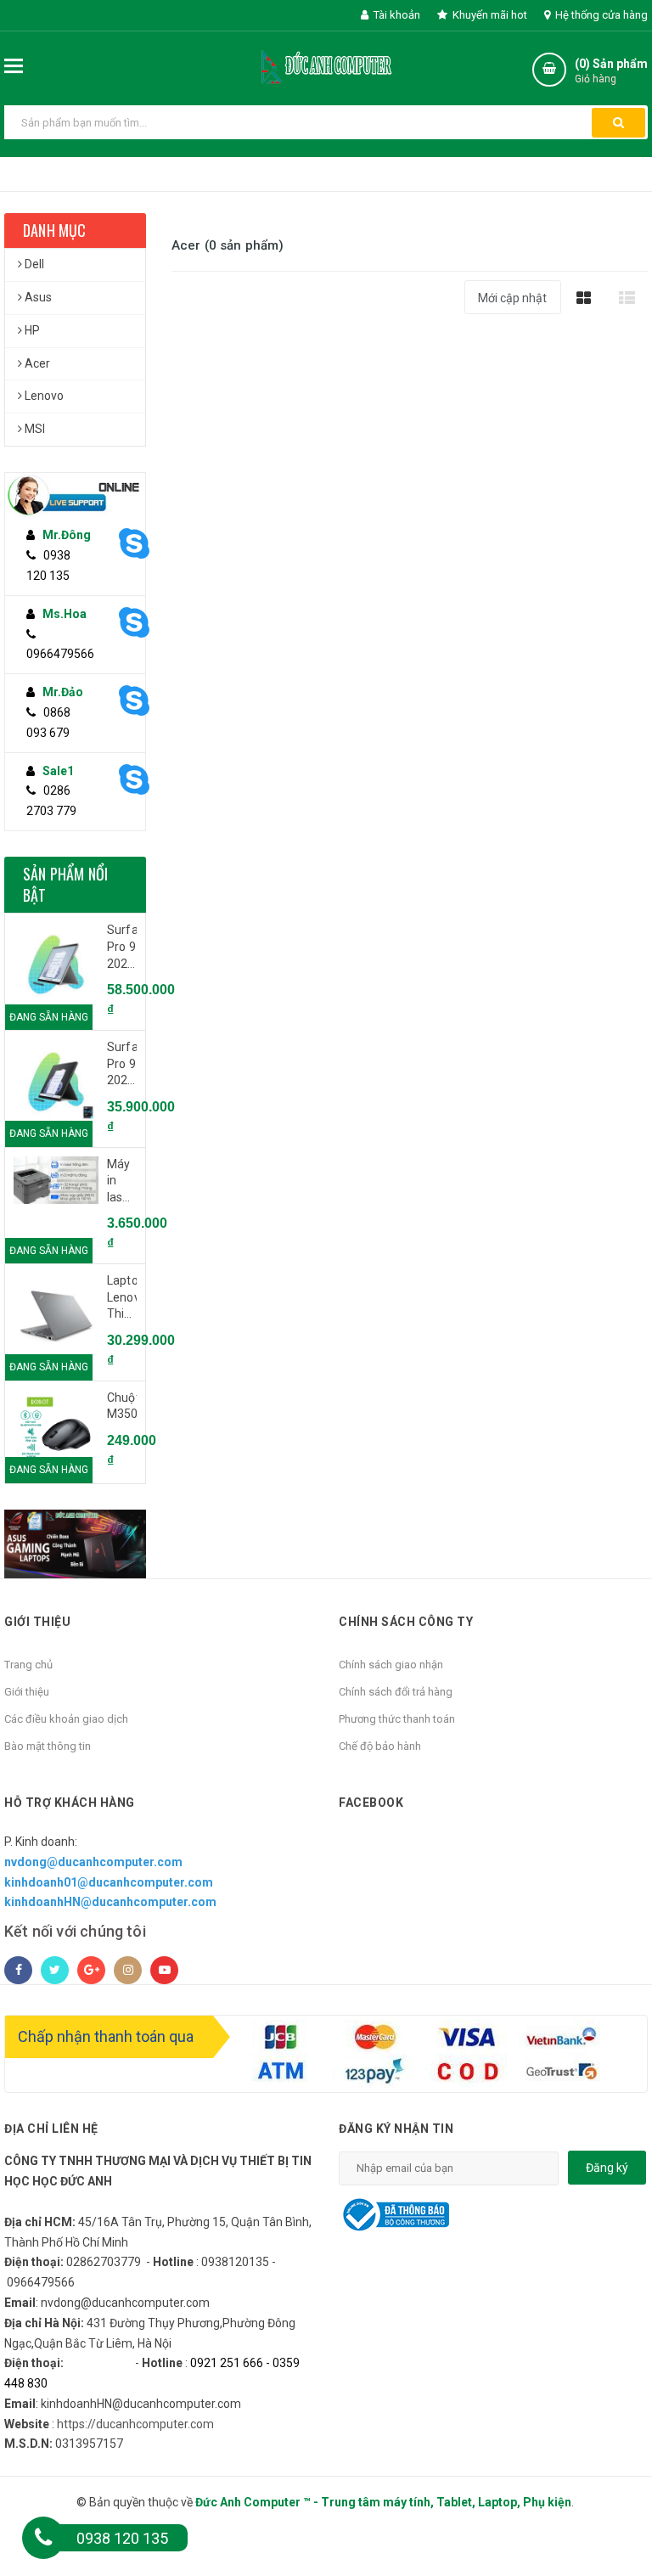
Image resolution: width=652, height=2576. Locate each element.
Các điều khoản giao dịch (66, 1719)
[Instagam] (128, 1970)
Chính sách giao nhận (391, 1665)
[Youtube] (164, 1970)
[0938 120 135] (43, 2538)
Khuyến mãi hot (489, 15)
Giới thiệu (27, 1692)
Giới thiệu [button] (37, 1622)
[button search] (618, 123)
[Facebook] (18, 1970)
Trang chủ (28, 1665)
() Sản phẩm (611, 71)
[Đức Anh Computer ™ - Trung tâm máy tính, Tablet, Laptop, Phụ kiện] (326, 65)
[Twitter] (55, 1970)
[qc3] (75, 1544)
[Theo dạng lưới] (584, 298)
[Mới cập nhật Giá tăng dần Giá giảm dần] (513, 304)
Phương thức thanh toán (397, 1719)
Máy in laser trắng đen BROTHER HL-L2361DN (122, 1182)
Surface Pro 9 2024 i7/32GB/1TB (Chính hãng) (122, 948)
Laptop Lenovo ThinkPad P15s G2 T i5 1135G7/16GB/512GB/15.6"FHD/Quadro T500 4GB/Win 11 (122, 1298)
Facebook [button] (371, 1803)
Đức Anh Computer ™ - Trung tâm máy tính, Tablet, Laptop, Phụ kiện (383, 2502)
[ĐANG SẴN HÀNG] (56, 965)
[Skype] (121, 544)
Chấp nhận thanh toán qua (106, 2036)
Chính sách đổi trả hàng (396, 1692)
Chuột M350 (122, 1406)
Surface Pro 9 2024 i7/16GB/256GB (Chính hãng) (122, 1065)
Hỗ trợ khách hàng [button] (70, 1803)
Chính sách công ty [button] (406, 1622)
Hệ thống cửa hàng (600, 15)
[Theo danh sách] (627, 298)
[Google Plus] (91, 1970)
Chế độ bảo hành (380, 1746)
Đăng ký (607, 2168)
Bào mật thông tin (48, 1746)
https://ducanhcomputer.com (135, 2424)
